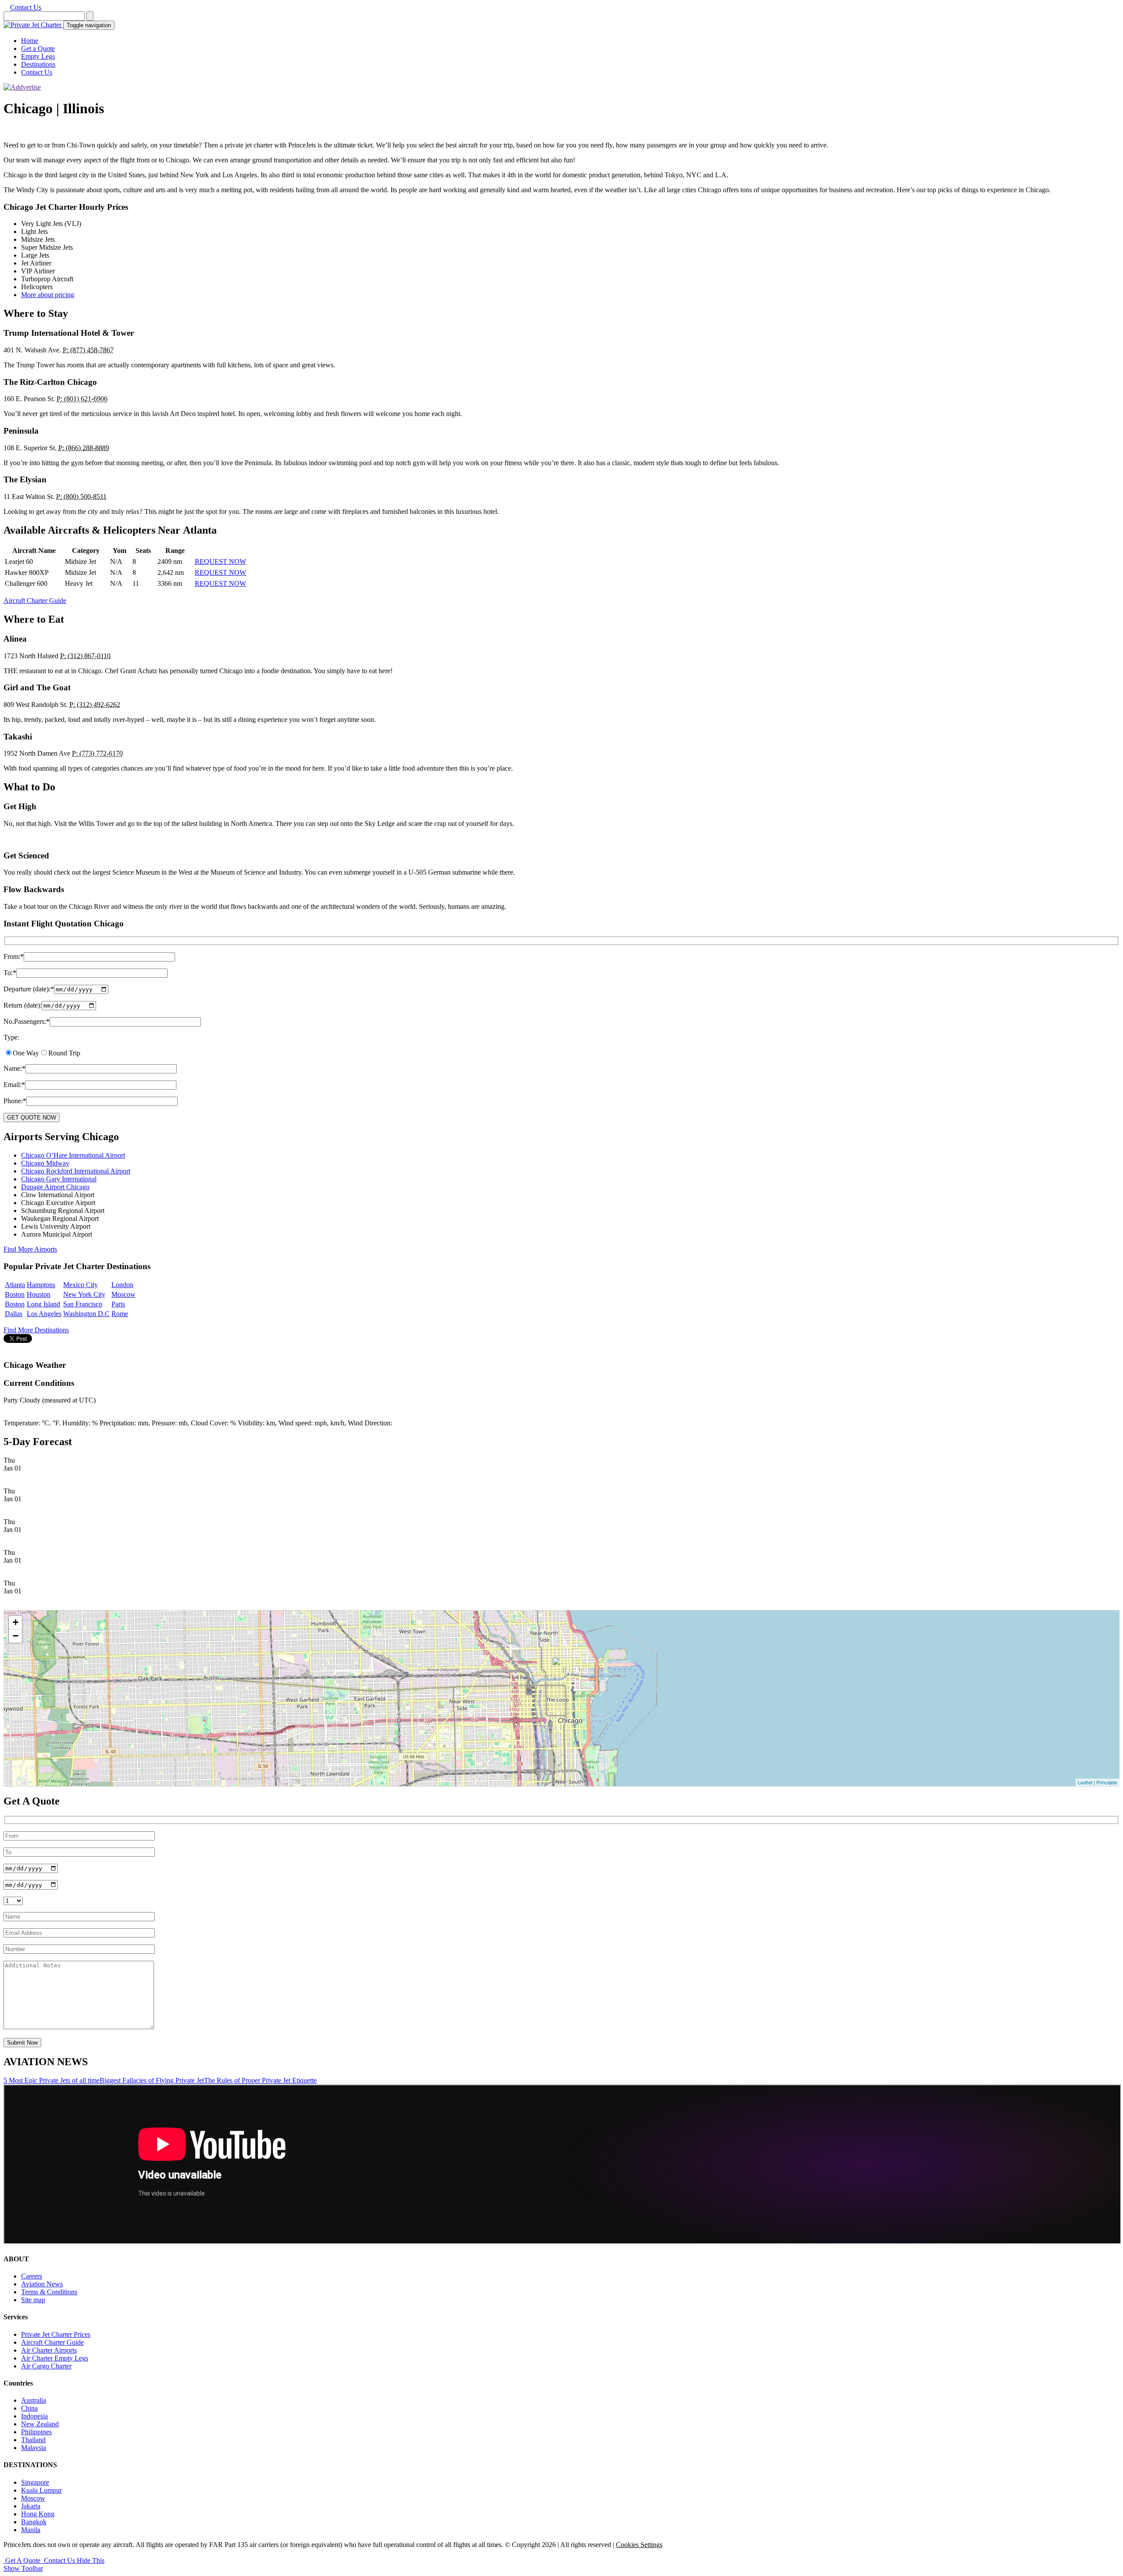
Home (30, 41)
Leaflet (1085, 1782)
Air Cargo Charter (46, 2366)
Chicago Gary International (59, 1179)
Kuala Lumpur (41, 2490)
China (29, 2408)
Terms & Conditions (49, 2292)
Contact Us (26, 7)
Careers (32, 2276)
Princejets (1107, 1782)
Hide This (91, 2560)
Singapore (35, 2482)
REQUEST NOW (220, 561)
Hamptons (41, 1285)
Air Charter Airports (49, 2350)
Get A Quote (23, 2560)
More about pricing (48, 295)
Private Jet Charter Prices (56, 2334)
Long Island (43, 1304)
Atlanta (15, 1285)
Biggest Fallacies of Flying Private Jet (152, 2080)
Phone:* (15, 1101)
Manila (31, 2530)
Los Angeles (44, 1314)
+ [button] (16, 1622)
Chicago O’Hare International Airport (73, 1155)
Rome (120, 1314)
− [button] (16, 1636)
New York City (84, 1294)
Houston (39, 1294)
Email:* (14, 1085)
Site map (33, 2300)
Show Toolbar (23, 2568)
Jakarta (31, 2506)
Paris (118, 1304)
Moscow (123, 1294)
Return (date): (23, 1005)
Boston (15, 1294)
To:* (10, 973)
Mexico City (80, 1285)
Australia (34, 2400)
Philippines (36, 2432)
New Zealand (40, 2424)
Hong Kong (38, 2514)
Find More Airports (30, 1249)
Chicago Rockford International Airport (76, 1171)
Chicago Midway (45, 1163)
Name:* (14, 1068)
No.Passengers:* (27, 1021)
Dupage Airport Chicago (55, 1187)
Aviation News (42, 2284)
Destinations (38, 64)
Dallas (14, 1314)
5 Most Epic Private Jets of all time (52, 2080)
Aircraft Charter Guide (35, 601)
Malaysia (34, 2448)
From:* (14, 956)
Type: (11, 1037)
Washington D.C (86, 1314)
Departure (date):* (29, 989)
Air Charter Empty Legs (55, 2358)
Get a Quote (38, 48)
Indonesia (34, 2416)
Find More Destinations (36, 1330)
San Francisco (83, 1304)
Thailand (33, 2440)
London (122, 1285)
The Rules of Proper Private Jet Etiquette (260, 2080)
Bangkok (34, 2522)
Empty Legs (38, 56)
